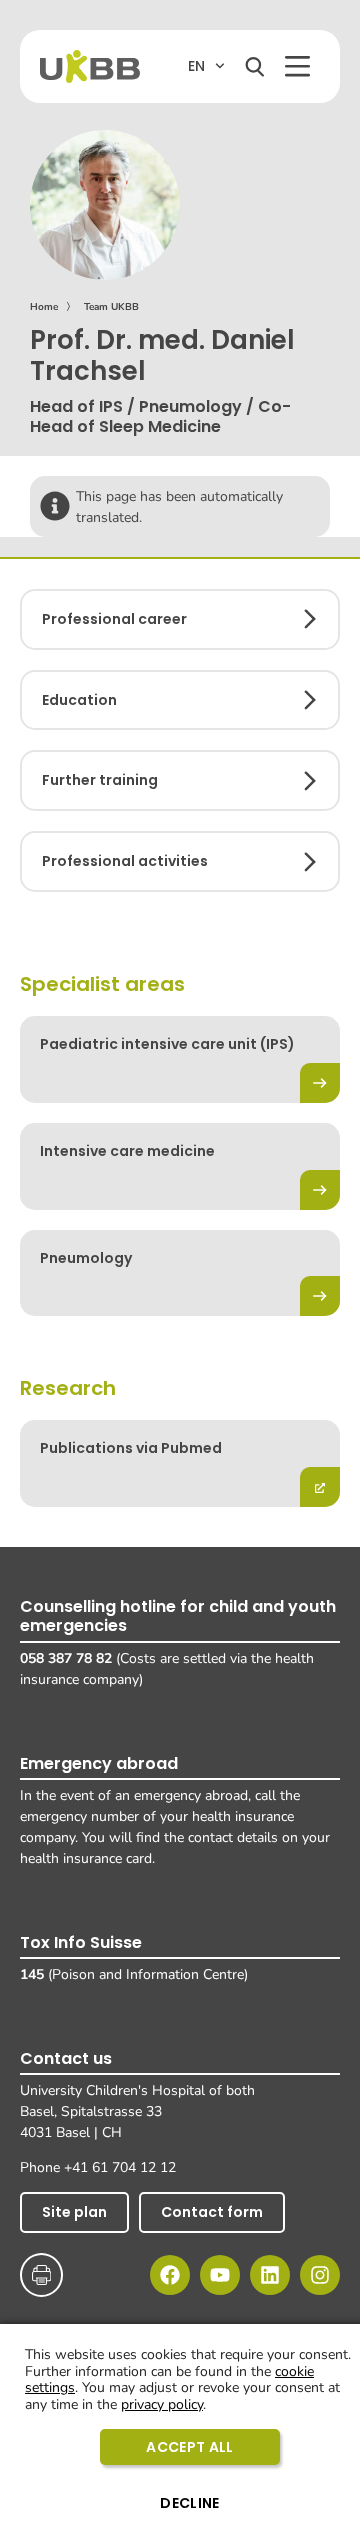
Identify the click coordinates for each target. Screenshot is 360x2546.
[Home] (90, 66)
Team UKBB (111, 307)
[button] (297, 66)
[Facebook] (170, 2275)
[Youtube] (220, 2275)
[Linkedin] (270, 2275)
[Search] (255, 67)
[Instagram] (320, 2275)
